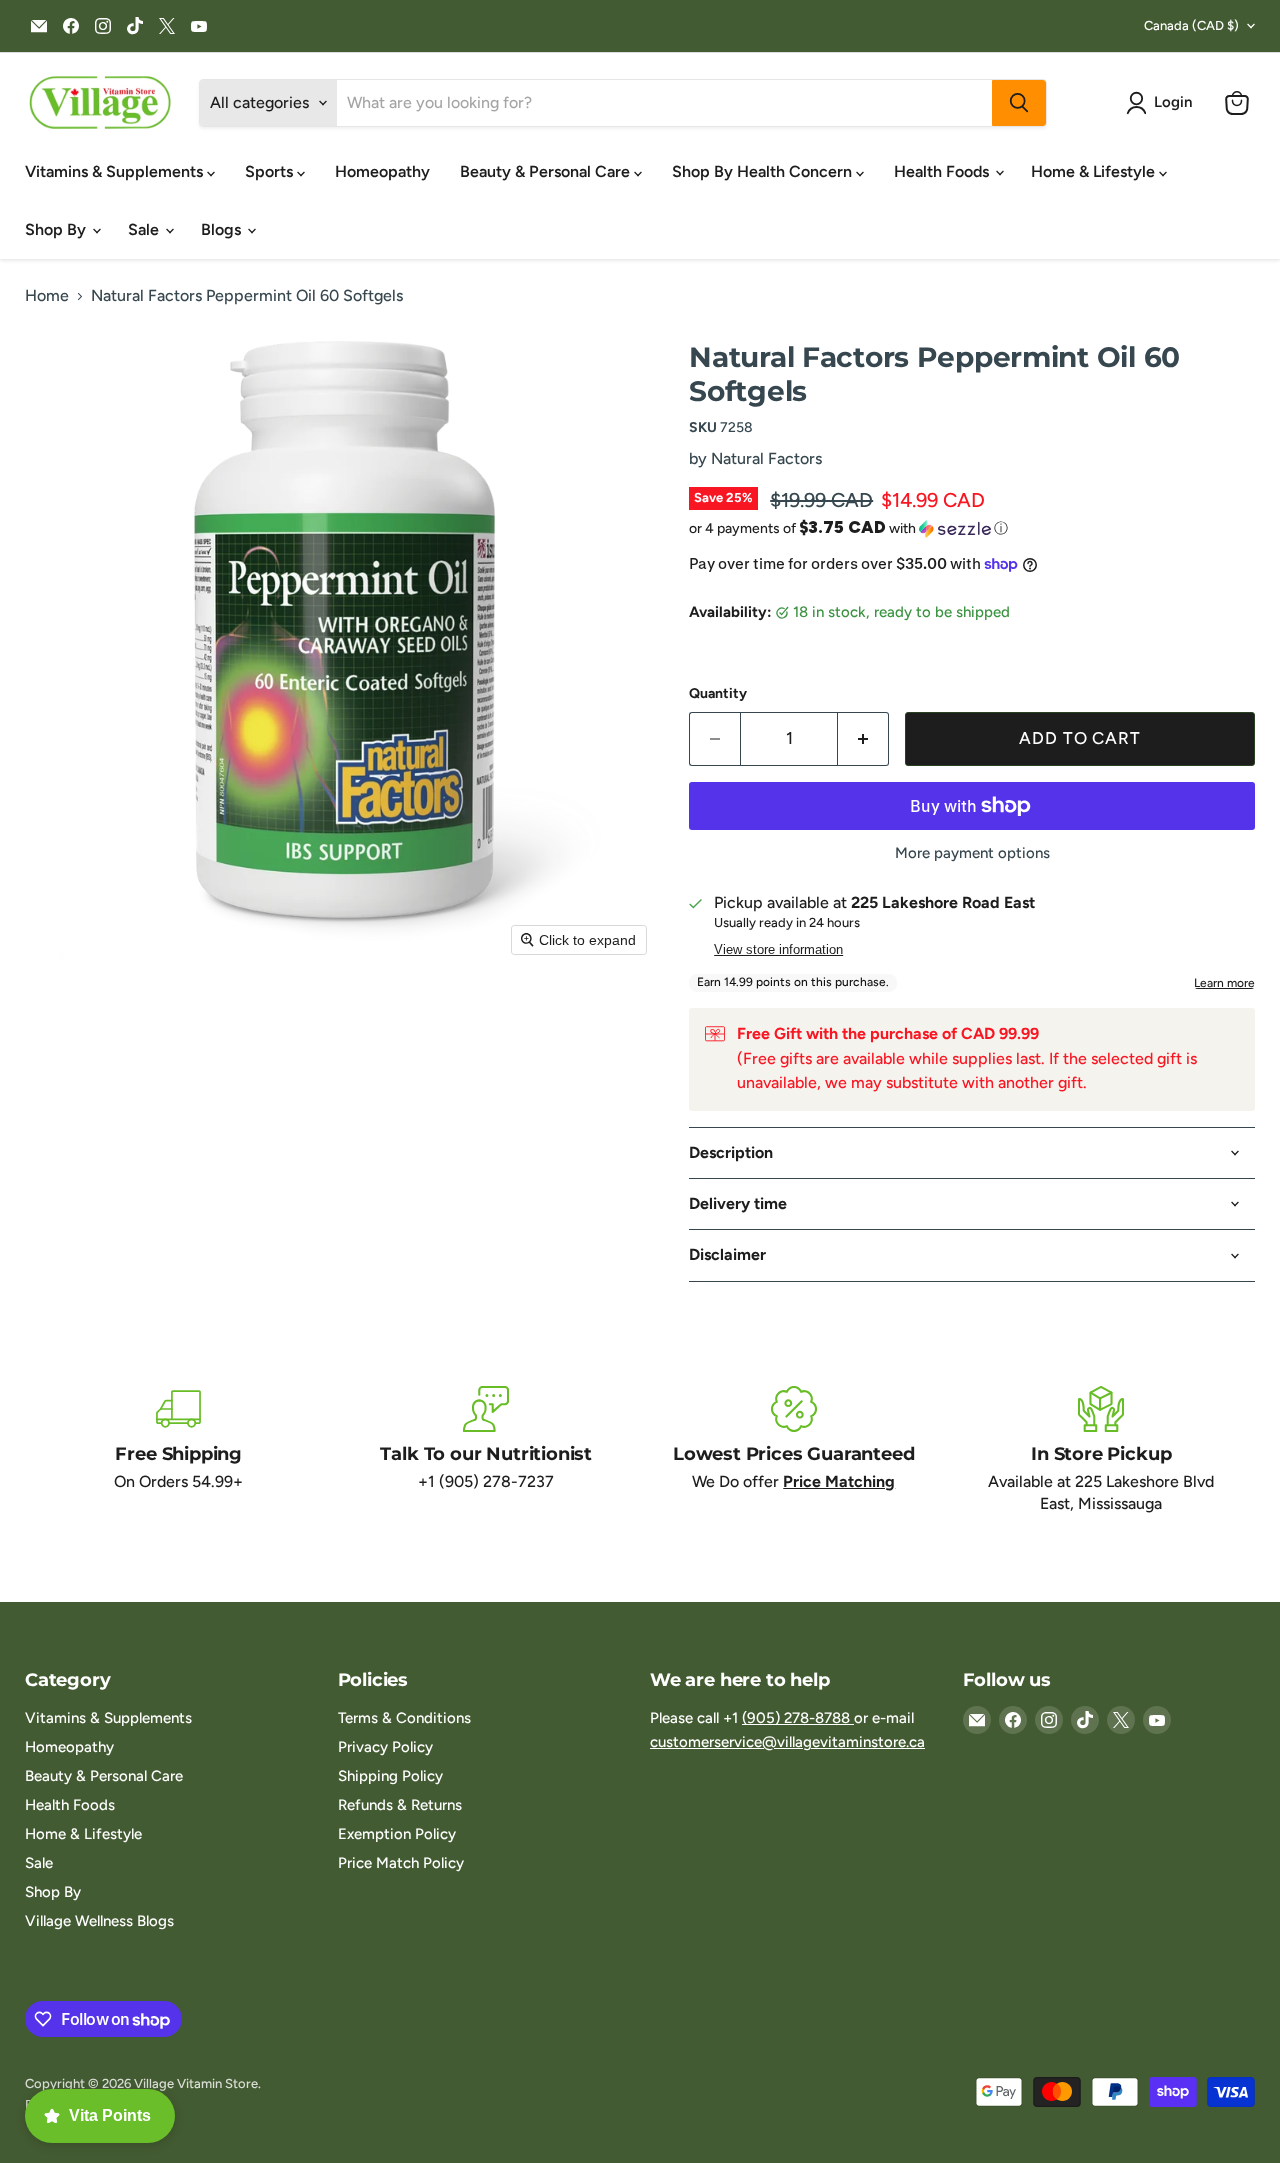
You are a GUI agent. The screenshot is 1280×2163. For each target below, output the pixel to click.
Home (47, 296)
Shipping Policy (390, 1776)
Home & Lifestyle (1095, 171)
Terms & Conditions (404, 1718)
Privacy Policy (385, 1747)
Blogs (223, 229)
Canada (1191, 25)
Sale (145, 229)
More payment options (972, 853)
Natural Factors (766, 458)
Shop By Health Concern (764, 171)
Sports (271, 171)
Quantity (718, 694)
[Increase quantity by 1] (863, 739)
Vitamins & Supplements (116, 171)
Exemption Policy (397, 1834)
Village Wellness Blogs (99, 1921)
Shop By (57, 229)
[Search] (1019, 103)
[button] (1163, 103)
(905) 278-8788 (798, 1718)
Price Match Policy (401, 1863)
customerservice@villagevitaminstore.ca (787, 1742)
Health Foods (943, 171)
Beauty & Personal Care (547, 171)
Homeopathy (382, 171)
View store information (778, 950)
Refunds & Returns (400, 1805)
